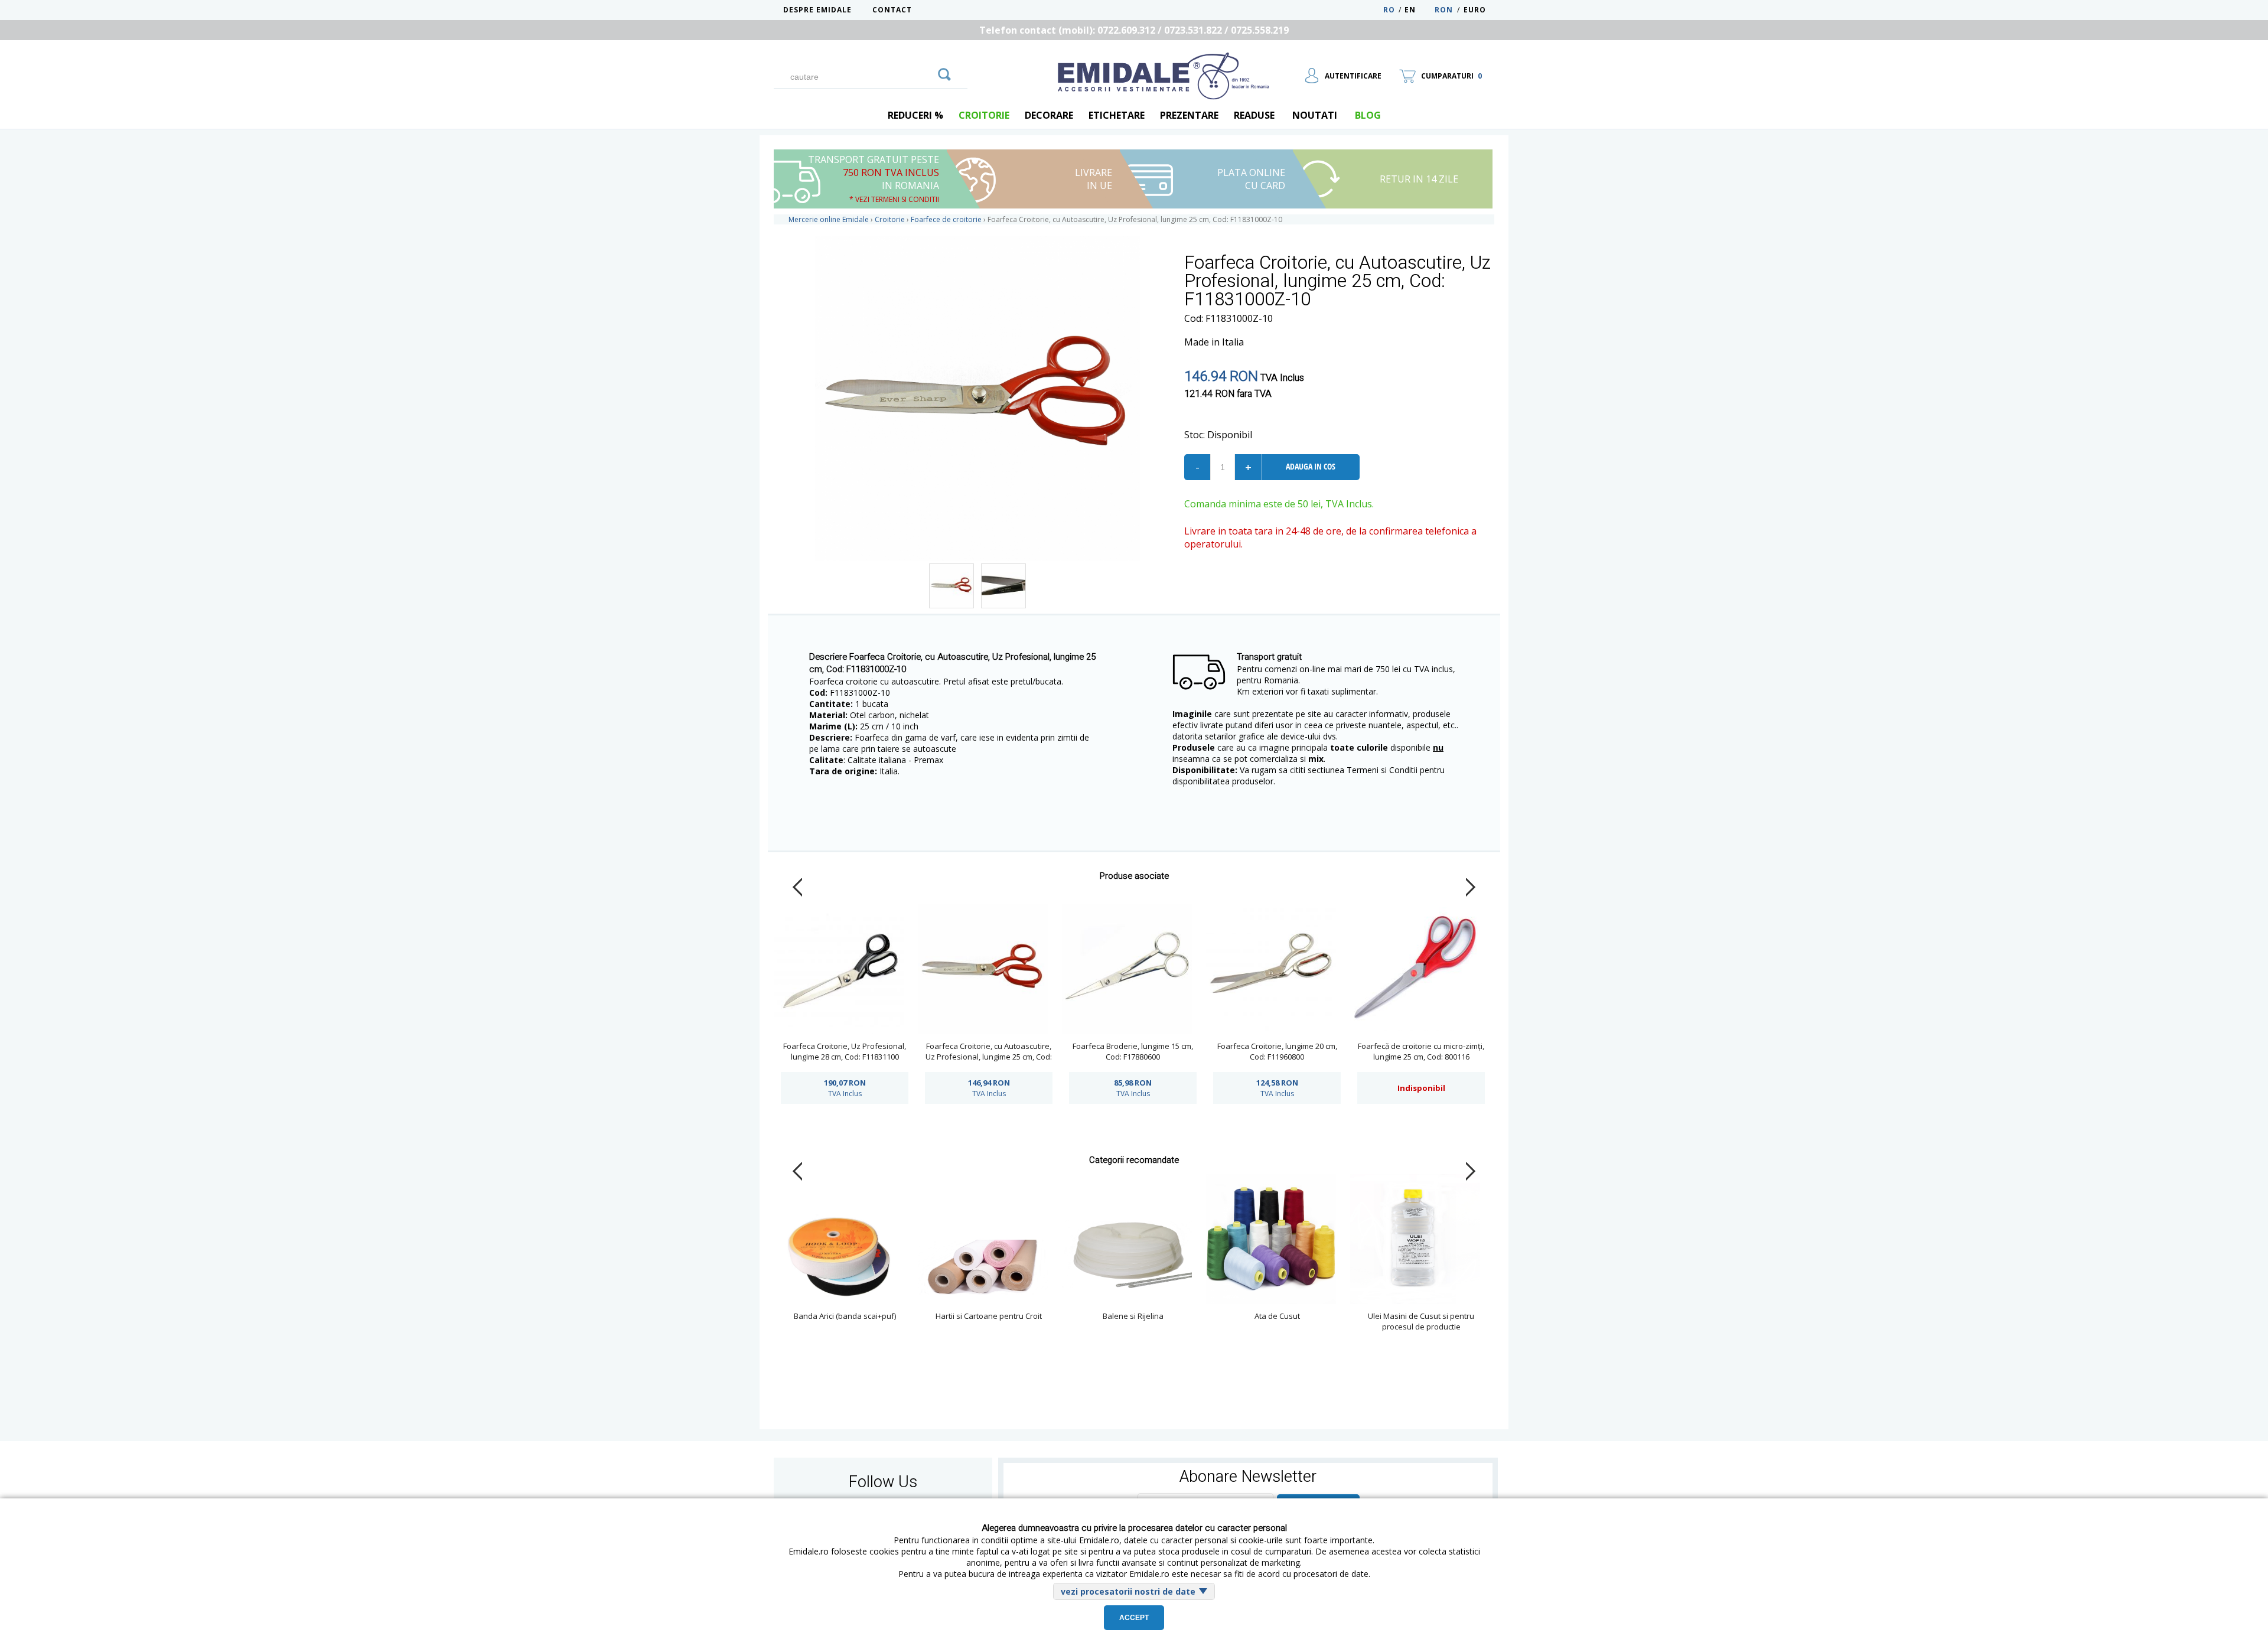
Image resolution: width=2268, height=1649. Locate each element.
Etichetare (1117, 115)
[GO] (944, 73)
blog (1368, 115)
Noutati (1315, 115)
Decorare (1049, 115)
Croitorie (984, 115)
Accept (1134, 1618)
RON (1444, 10)
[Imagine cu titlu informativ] (951, 586)
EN (1418, 10)
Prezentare (1189, 115)
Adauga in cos (1311, 466)
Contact (892, 10)
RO (1389, 10)
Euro (1475, 10)
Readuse (1254, 115)
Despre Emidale (817, 10)
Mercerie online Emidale (829, 219)
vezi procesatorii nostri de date (1128, 1591)
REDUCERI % (915, 115)
